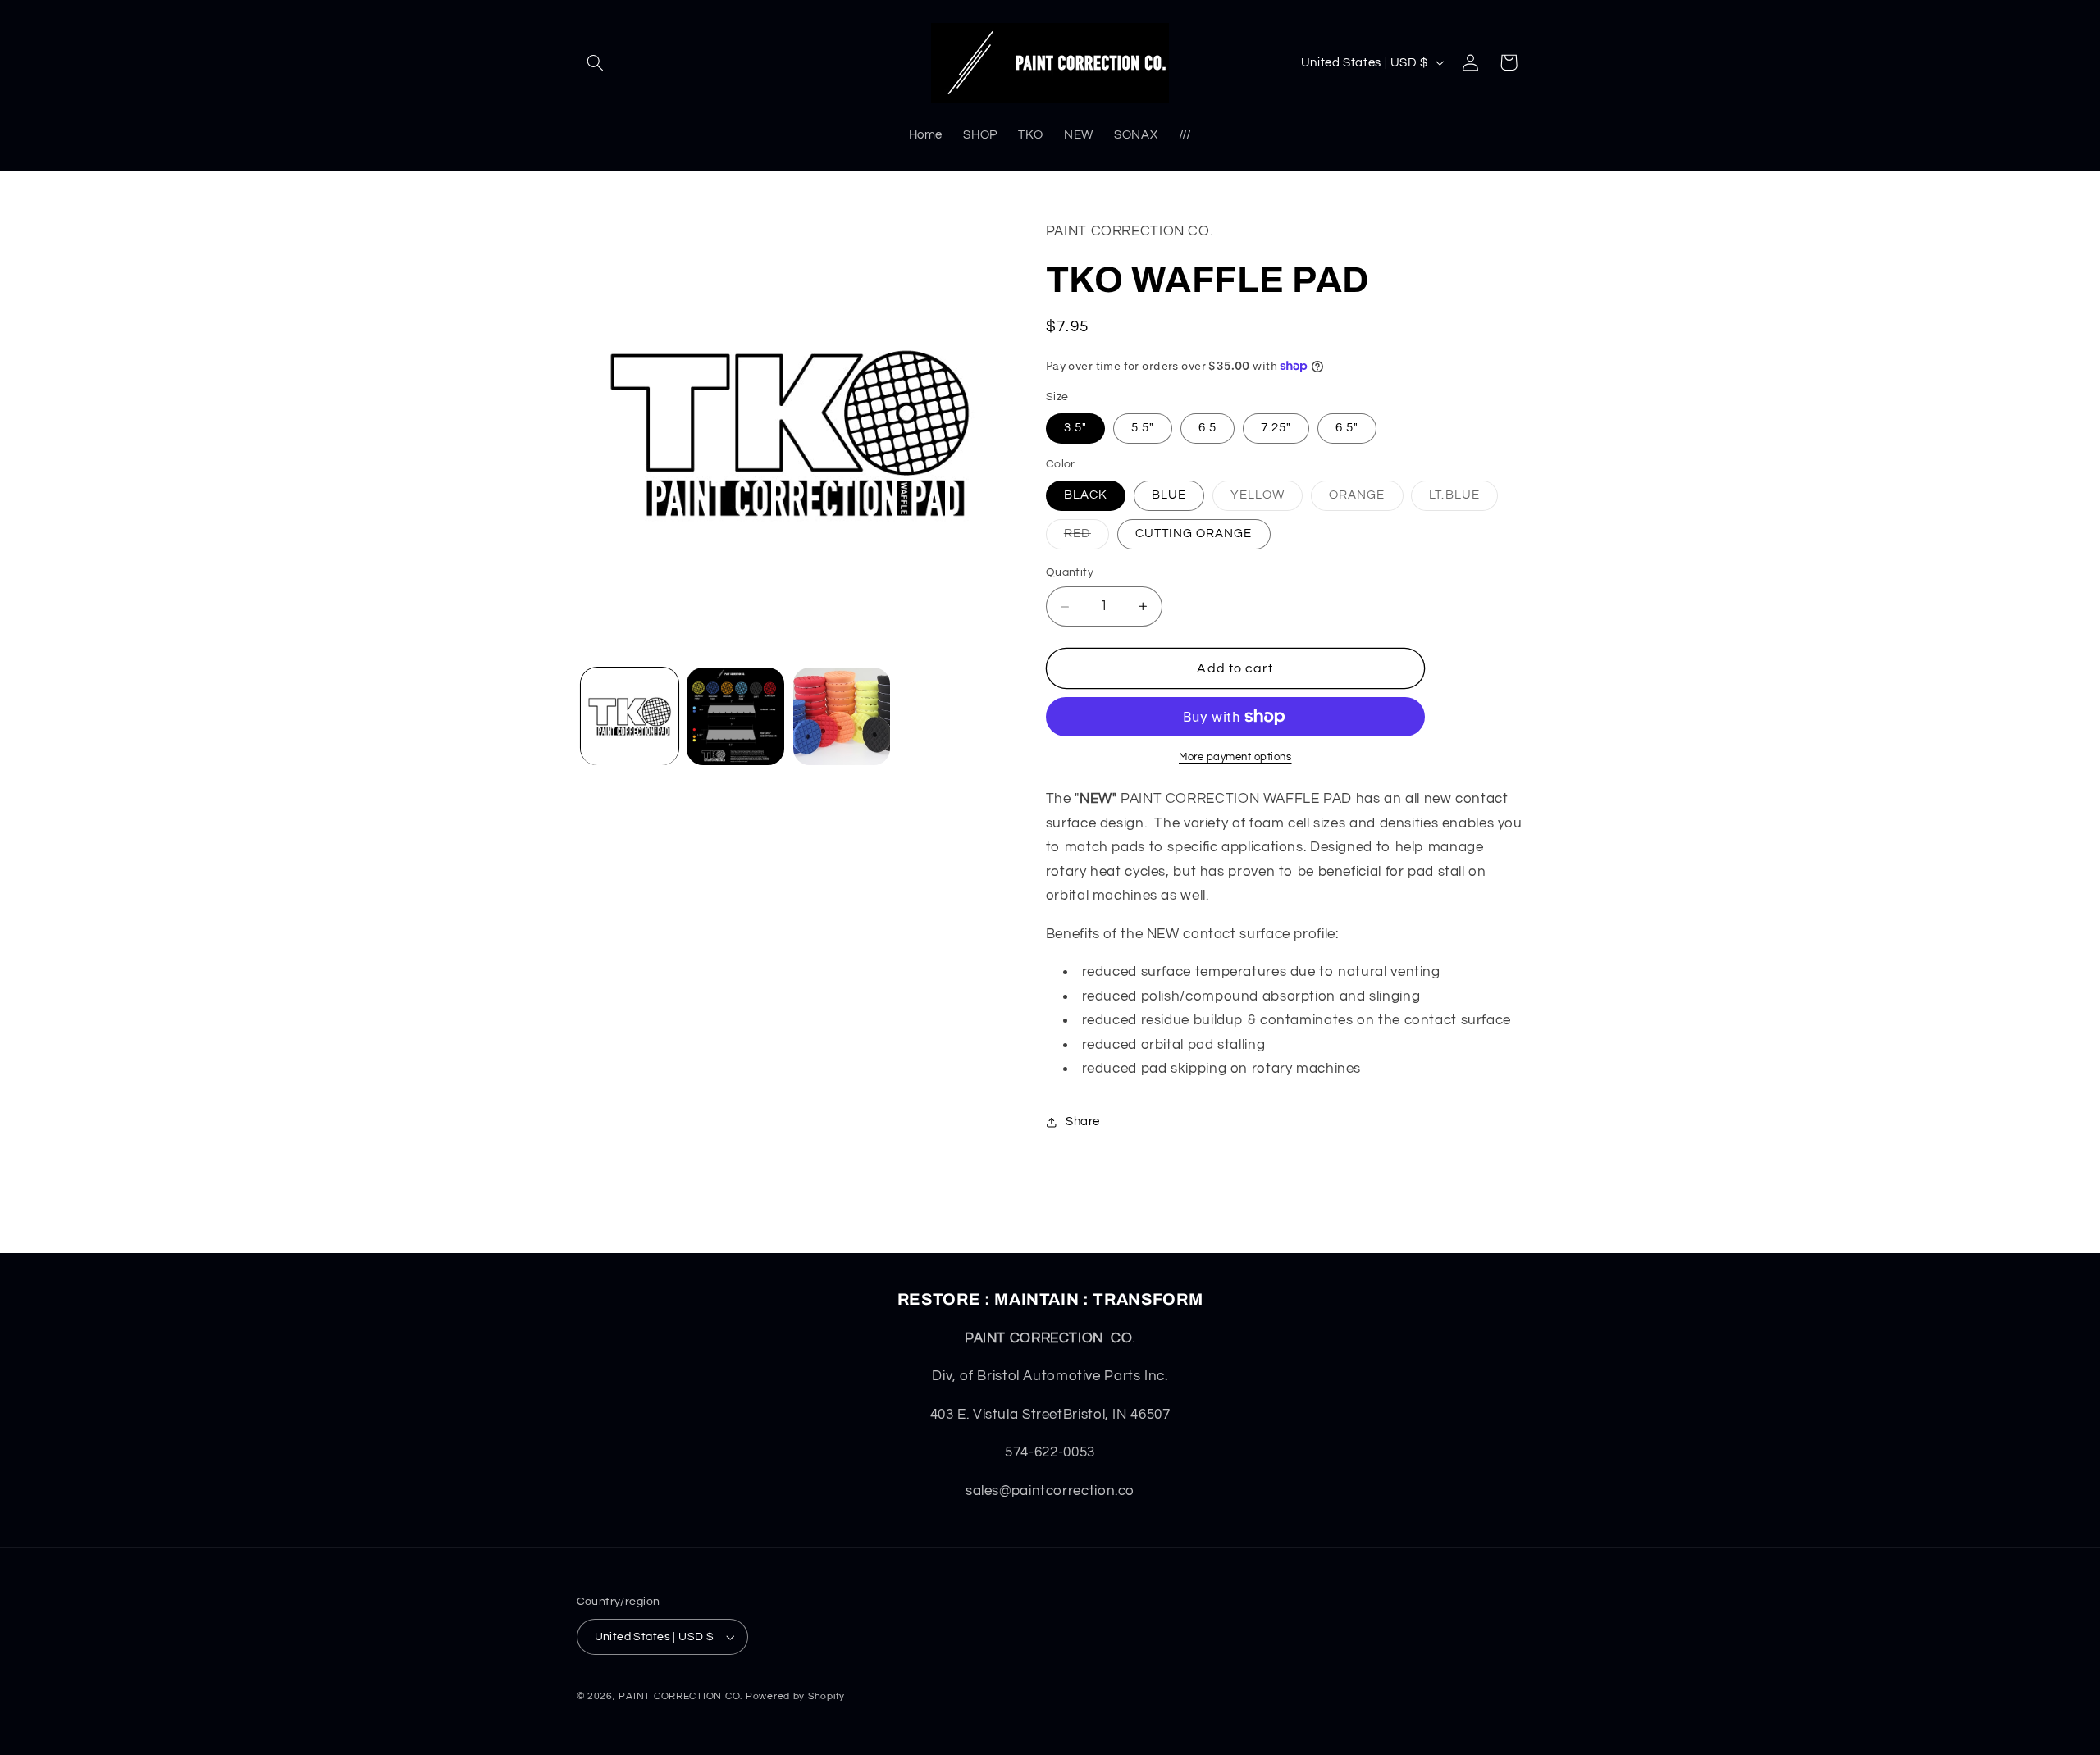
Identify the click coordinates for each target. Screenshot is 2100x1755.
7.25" (1276, 428)
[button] (596, 62)
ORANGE (1366, 499)
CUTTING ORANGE (1194, 534)
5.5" (1143, 428)
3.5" (1075, 428)
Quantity (1070, 573)
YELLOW (1267, 499)
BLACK (1086, 495)
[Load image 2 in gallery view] (735, 716)
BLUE (1169, 495)
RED (1087, 539)
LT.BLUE (1463, 499)
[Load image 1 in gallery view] (630, 716)
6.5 (1207, 428)
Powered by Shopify (795, 1696)
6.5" (1347, 428)
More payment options (1235, 757)
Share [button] (1083, 1122)
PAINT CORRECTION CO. (680, 1696)
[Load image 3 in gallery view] (842, 716)
